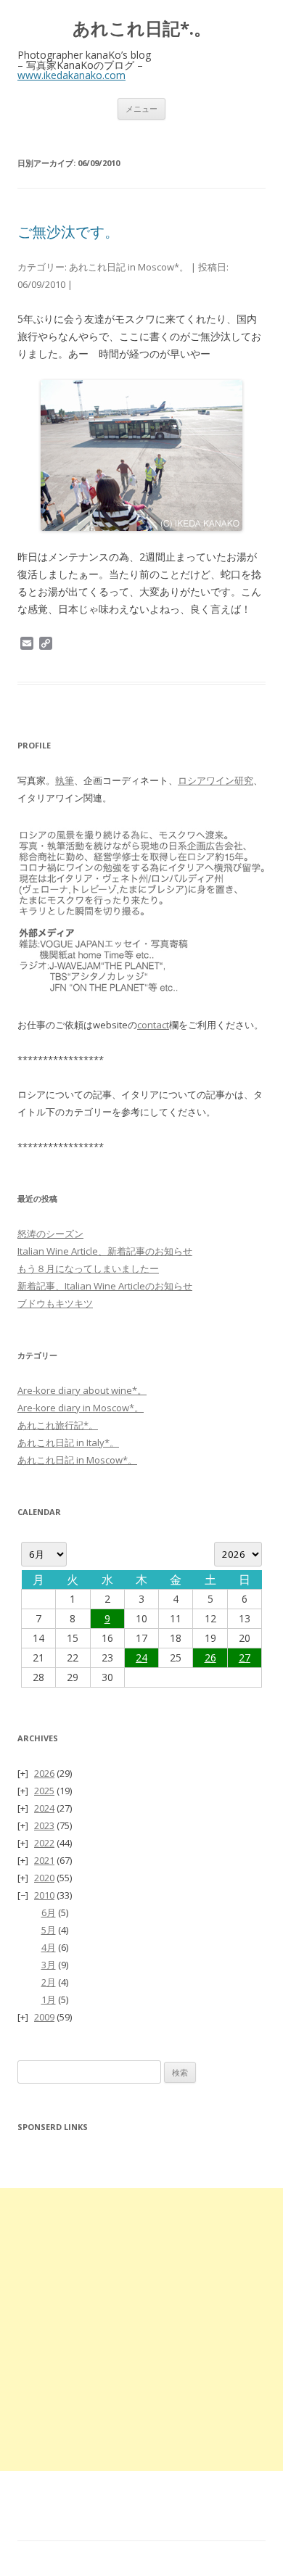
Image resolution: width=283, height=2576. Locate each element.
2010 (44, 1895)
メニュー (141, 108)
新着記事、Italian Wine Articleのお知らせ (105, 1286)
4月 (49, 1947)
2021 (44, 1860)
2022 (44, 1843)
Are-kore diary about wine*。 (82, 1390)
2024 (44, 1808)
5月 (49, 1930)
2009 (44, 2017)
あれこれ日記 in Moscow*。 (129, 267)
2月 (49, 1982)
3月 (49, 1965)
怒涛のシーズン (50, 1234)
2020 (44, 1878)
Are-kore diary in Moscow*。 (81, 1408)
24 (141, 1658)
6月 (49, 1912)
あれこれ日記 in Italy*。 (68, 1442)
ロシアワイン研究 (216, 780)
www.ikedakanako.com (71, 75)
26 (210, 1658)
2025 (44, 1791)
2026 (44, 1773)
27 (245, 1658)
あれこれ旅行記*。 (58, 1425)
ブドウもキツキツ (55, 1303)
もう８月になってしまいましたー (88, 1268)
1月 (49, 1999)
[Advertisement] (141, 2329)
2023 (44, 1825)
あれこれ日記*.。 (142, 29)
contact (153, 1025)
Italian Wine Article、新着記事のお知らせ (105, 1251)
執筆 (65, 780)
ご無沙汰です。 (68, 232)
